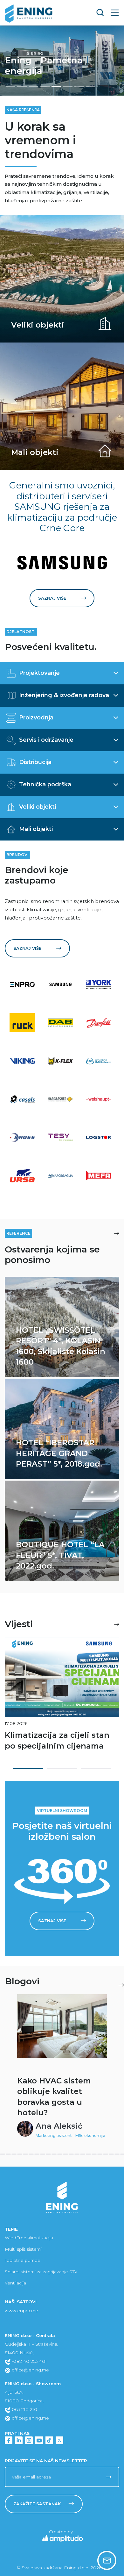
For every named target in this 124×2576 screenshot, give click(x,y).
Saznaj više (52, 598)
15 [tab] (48, 2154)
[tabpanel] (62, 1696)
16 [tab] (54, 2154)
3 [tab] (96, 1769)
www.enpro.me (21, 2311)
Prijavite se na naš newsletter (46, 2461)
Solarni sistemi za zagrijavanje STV (41, 2272)
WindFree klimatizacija (29, 2238)
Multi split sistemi (23, 2249)
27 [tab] (117, 2154)
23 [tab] (94, 2154)
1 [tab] (28, 1769)
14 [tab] (43, 2154)
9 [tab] (14, 2154)
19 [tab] (71, 2154)
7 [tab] (3, 2154)
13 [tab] (37, 2154)
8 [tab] (8, 2154)
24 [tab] (100, 2154)
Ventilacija (15, 2283)
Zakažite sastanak (37, 2504)
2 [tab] (62, 1769)
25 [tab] (106, 2154)
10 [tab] (20, 2154)
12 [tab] (31, 2154)
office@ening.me (30, 2370)
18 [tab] (65, 2154)
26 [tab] (111, 2154)
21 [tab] (83, 2154)
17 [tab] (60, 2154)
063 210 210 (24, 2409)
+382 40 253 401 (29, 2361)
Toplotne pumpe (23, 2260)
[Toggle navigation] (115, 13)
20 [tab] (77, 2154)
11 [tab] (25, 2154)
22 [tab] (88, 2154)
